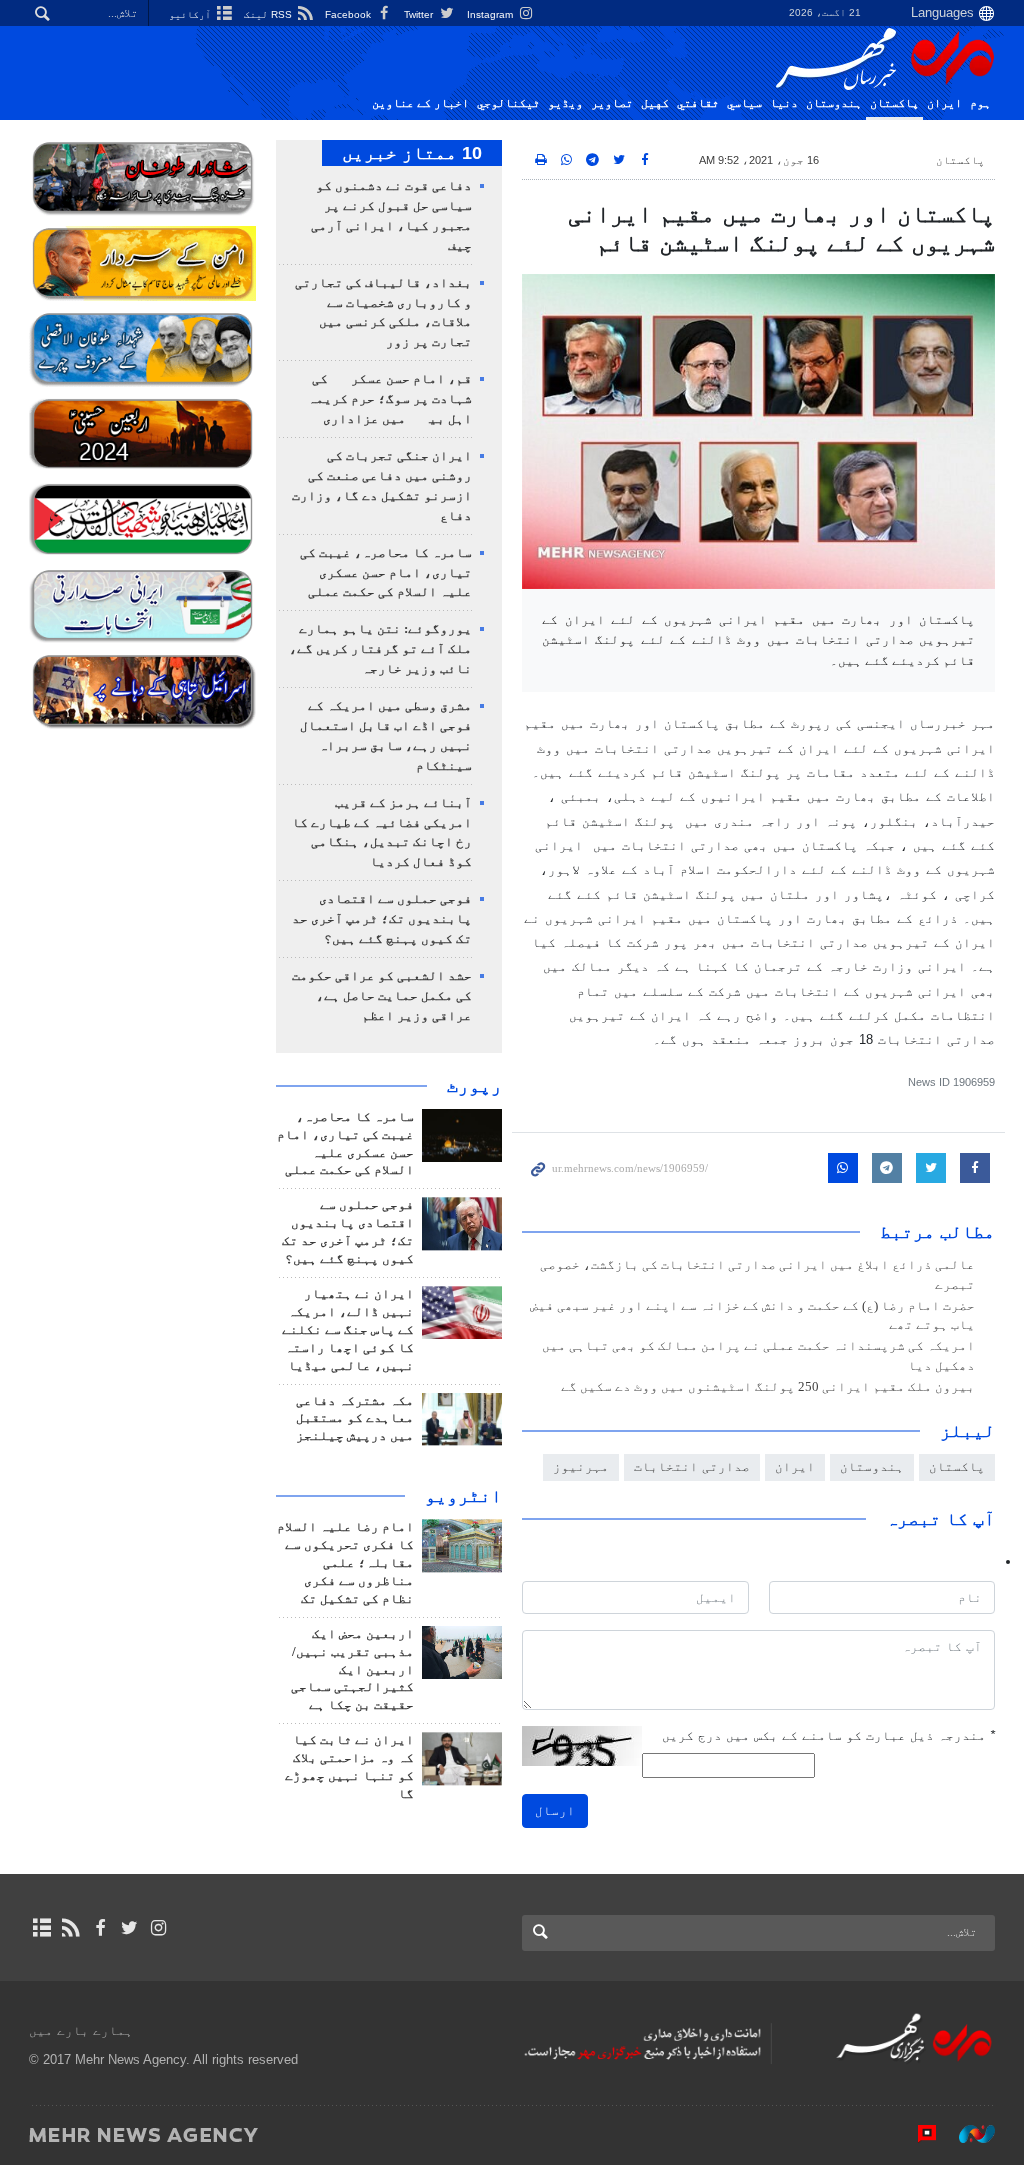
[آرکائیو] (41, 1928)
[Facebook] (99, 1928)
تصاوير (612, 103)
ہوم (980, 103)
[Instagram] (158, 1928)
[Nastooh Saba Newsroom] (967, 2134)
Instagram (491, 14)
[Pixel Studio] (917, 2134)
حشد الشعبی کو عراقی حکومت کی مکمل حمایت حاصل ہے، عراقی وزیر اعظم (382, 996)
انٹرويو (463, 1496)
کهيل (655, 103)
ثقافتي (698, 103)
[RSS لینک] (70, 1928)
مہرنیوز (581, 1466)
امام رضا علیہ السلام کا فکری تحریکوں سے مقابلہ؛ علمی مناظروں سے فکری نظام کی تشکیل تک (345, 1563)
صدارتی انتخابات (692, 1466)
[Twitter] (129, 1928)
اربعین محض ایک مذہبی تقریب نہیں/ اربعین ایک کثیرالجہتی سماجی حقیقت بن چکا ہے (352, 1670)
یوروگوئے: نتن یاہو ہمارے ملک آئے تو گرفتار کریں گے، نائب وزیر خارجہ (380, 649)
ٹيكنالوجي (508, 103)
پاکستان (894, 103)
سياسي (744, 103)
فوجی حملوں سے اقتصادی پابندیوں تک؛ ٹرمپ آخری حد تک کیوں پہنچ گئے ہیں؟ (382, 919)
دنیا (784, 103)
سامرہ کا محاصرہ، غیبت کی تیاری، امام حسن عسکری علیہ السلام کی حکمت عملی (386, 573)
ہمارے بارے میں (81, 2030)
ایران (944, 103)
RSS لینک (269, 14)
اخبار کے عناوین (420, 103)
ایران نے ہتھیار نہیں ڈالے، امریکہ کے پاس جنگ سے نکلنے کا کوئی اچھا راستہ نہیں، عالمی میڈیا (348, 1330)
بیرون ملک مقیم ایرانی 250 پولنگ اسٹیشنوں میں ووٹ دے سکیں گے (768, 1387)
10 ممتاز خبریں (412, 153)
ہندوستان (834, 103)
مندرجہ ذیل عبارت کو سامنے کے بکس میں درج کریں (828, 1735)
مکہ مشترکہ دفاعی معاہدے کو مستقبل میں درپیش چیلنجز (355, 1419)
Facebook (349, 14)
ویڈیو (565, 103)
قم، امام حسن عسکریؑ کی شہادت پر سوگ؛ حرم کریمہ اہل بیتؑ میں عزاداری (390, 399)
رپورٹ (474, 1086)
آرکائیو (191, 14)
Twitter (420, 14)
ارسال (555, 1810)
